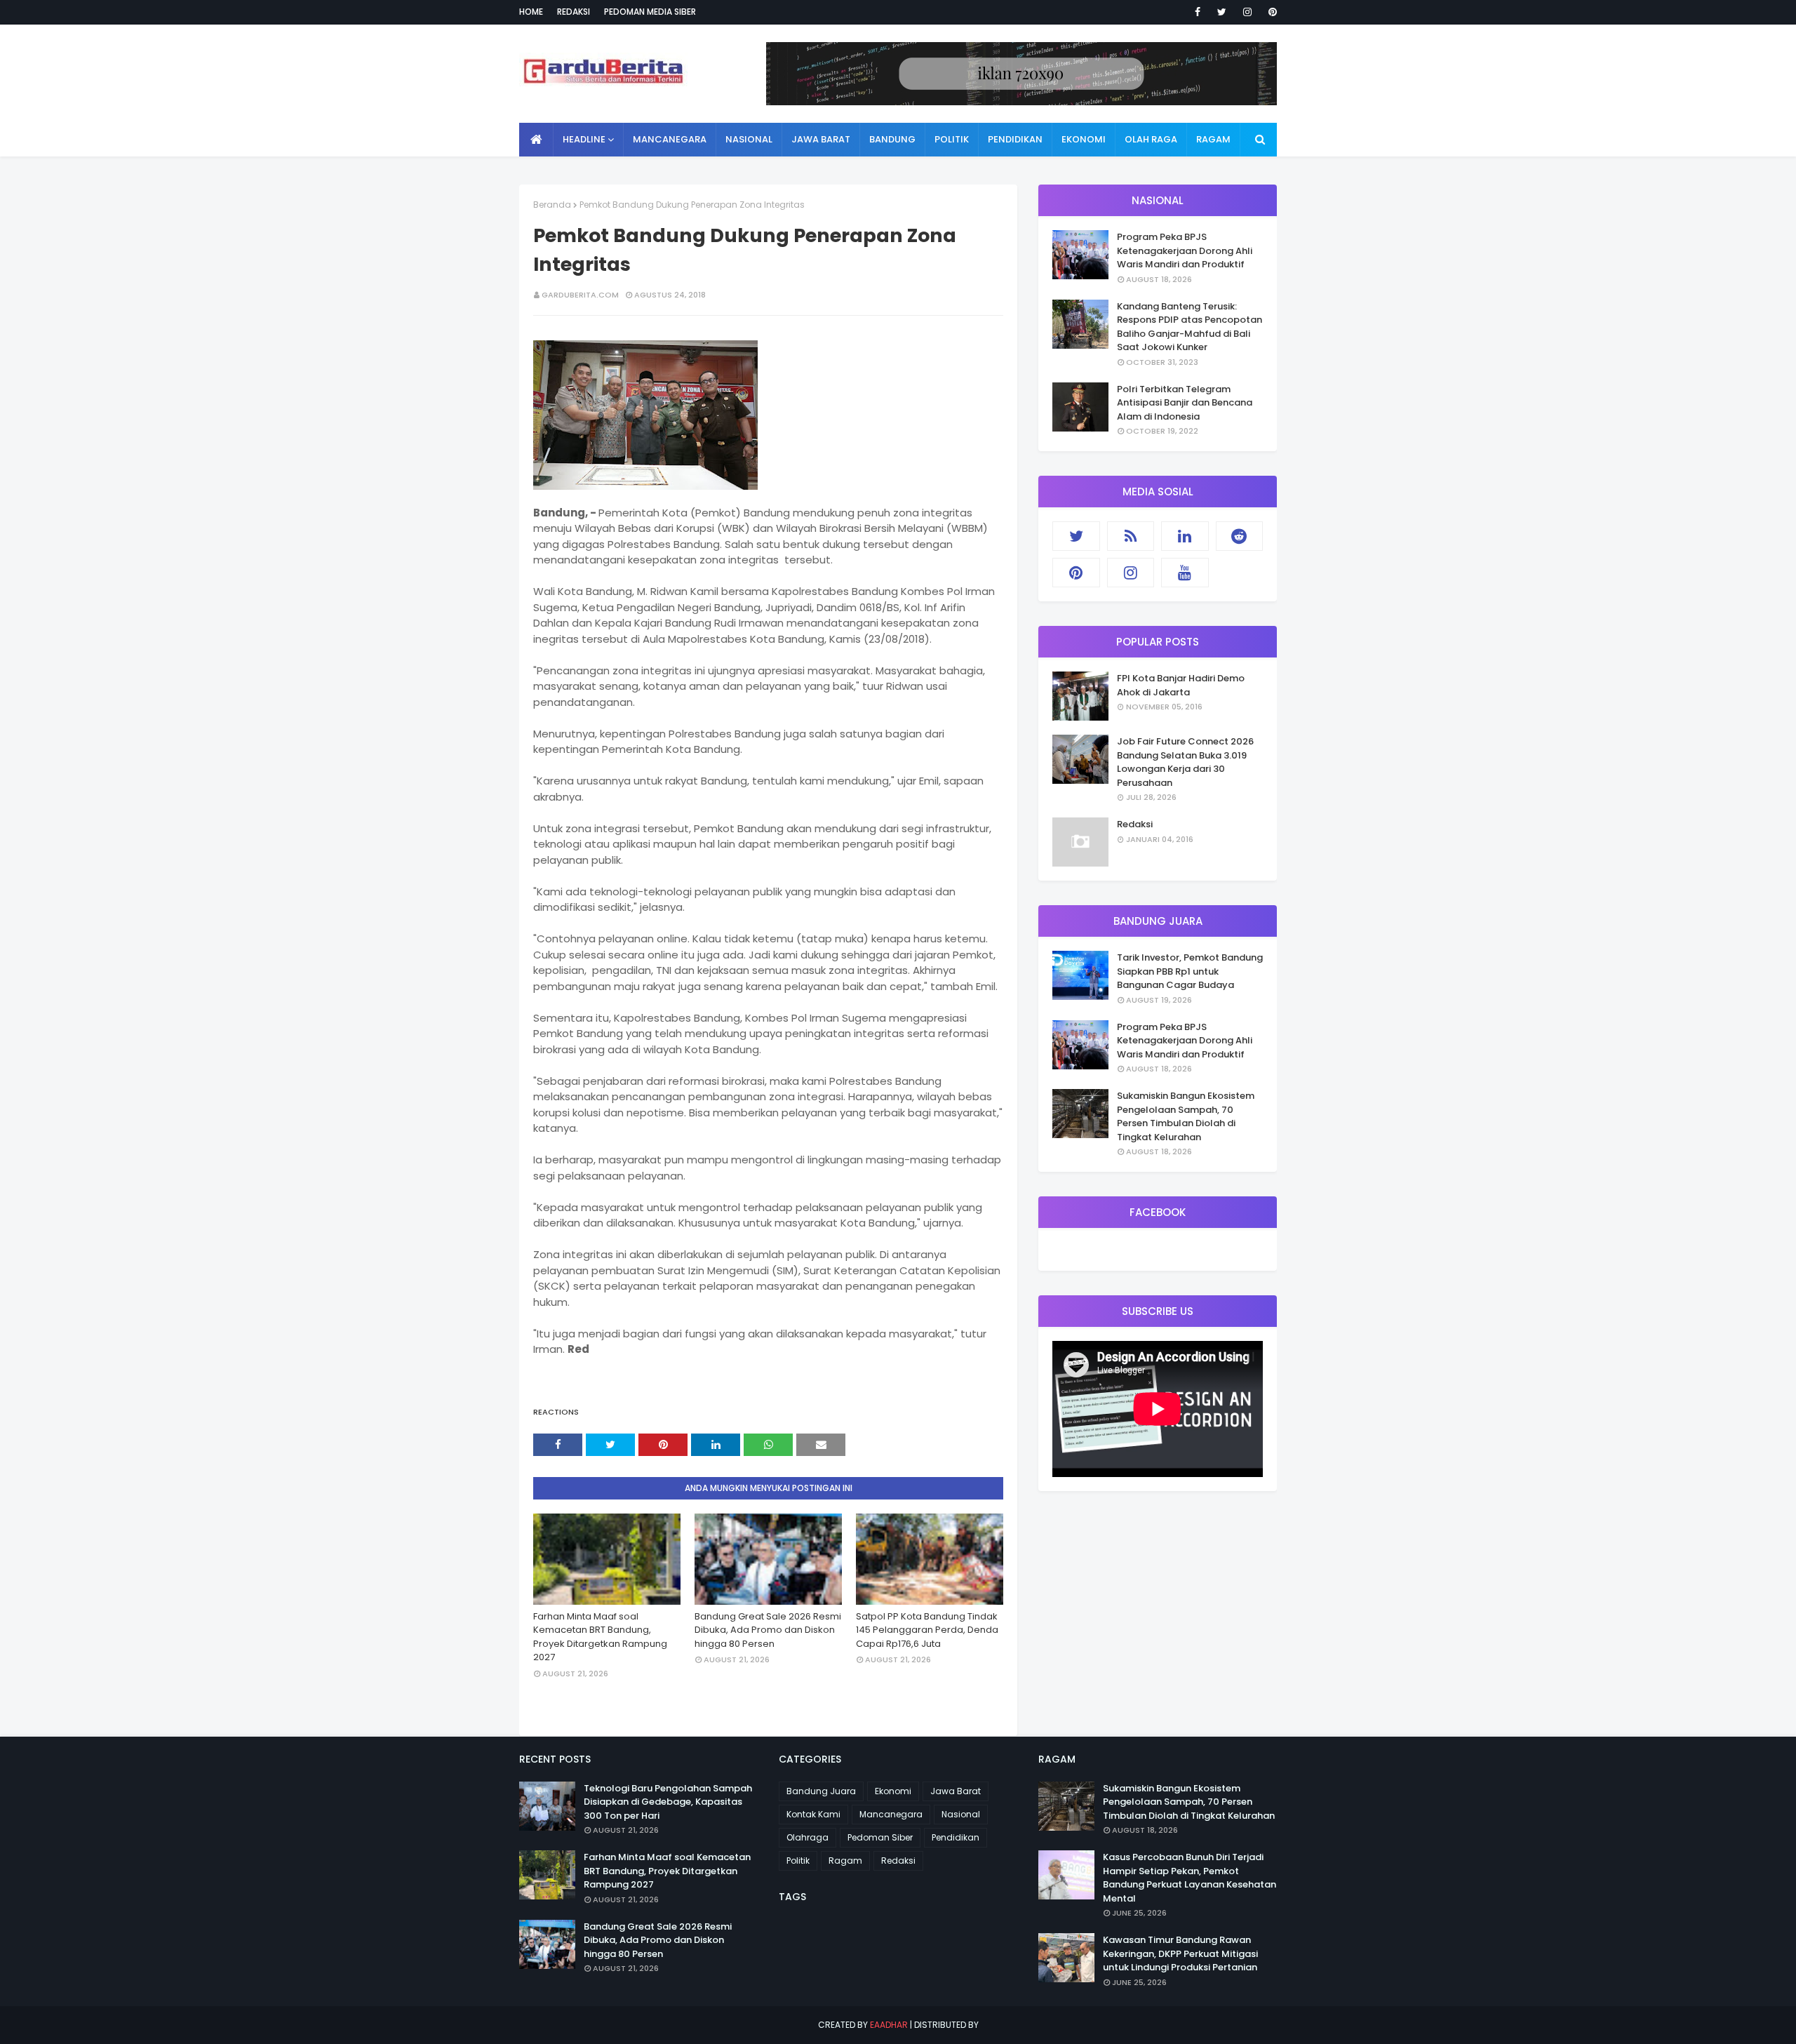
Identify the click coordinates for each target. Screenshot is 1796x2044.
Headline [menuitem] (584, 139)
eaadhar (889, 2025)
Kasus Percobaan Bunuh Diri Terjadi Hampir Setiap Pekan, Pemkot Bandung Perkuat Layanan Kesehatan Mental (1189, 1878)
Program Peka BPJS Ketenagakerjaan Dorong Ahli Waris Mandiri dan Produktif (1185, 251)
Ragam (845, 1861)
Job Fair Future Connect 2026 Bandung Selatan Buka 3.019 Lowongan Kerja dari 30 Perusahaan (1185, 762)
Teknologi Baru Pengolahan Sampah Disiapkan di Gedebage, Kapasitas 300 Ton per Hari (668, 1802)
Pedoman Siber (880, 1837)
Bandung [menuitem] (892, 139)
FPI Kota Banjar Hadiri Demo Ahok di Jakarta (1181, 685)
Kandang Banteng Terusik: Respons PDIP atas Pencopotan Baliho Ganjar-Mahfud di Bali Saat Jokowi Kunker (1189, 327)
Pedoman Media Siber (650, 12)
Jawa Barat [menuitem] (821, 139)
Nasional (961, 1814)
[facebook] (1198, 12)
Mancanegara (891, 1814)
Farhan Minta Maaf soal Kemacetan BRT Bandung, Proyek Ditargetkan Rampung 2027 (600, 1637)
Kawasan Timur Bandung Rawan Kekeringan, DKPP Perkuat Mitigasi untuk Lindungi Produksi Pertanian (1180, 1953)
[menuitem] (536, 140)
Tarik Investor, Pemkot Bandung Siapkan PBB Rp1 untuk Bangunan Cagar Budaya (1190, 971)
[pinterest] (1270, 12)
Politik (798, 1861)
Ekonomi (893, 1791)
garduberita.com (580, 295)
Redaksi (574, 12)
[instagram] (1247, 12)
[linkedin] (1185, 536)
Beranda (552, 205)
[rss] (1131, 536)
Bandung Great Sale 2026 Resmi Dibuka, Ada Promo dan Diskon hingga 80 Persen (768, 1630)
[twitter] (1222, 12)
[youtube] (1185, 573)
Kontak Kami (813, 1814)
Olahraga (807, 1837)
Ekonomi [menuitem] (1084, 139)
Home (531, 12)
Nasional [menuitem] (749, 139)
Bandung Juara (821, 1791)
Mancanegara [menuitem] (670, 139)
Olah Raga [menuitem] (1151, 139)
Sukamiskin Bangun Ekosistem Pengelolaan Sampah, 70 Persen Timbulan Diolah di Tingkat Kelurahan (1186, 1116)
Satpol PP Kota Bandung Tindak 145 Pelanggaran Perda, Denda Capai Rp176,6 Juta (927, 1630)
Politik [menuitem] (952, 139)
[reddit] (1240, 536)
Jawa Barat (956, 1791)
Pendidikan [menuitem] (1015, 139)
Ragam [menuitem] (1213, 139)
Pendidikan (956, 1837)
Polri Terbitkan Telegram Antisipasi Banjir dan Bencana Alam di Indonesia (1185, 403)
